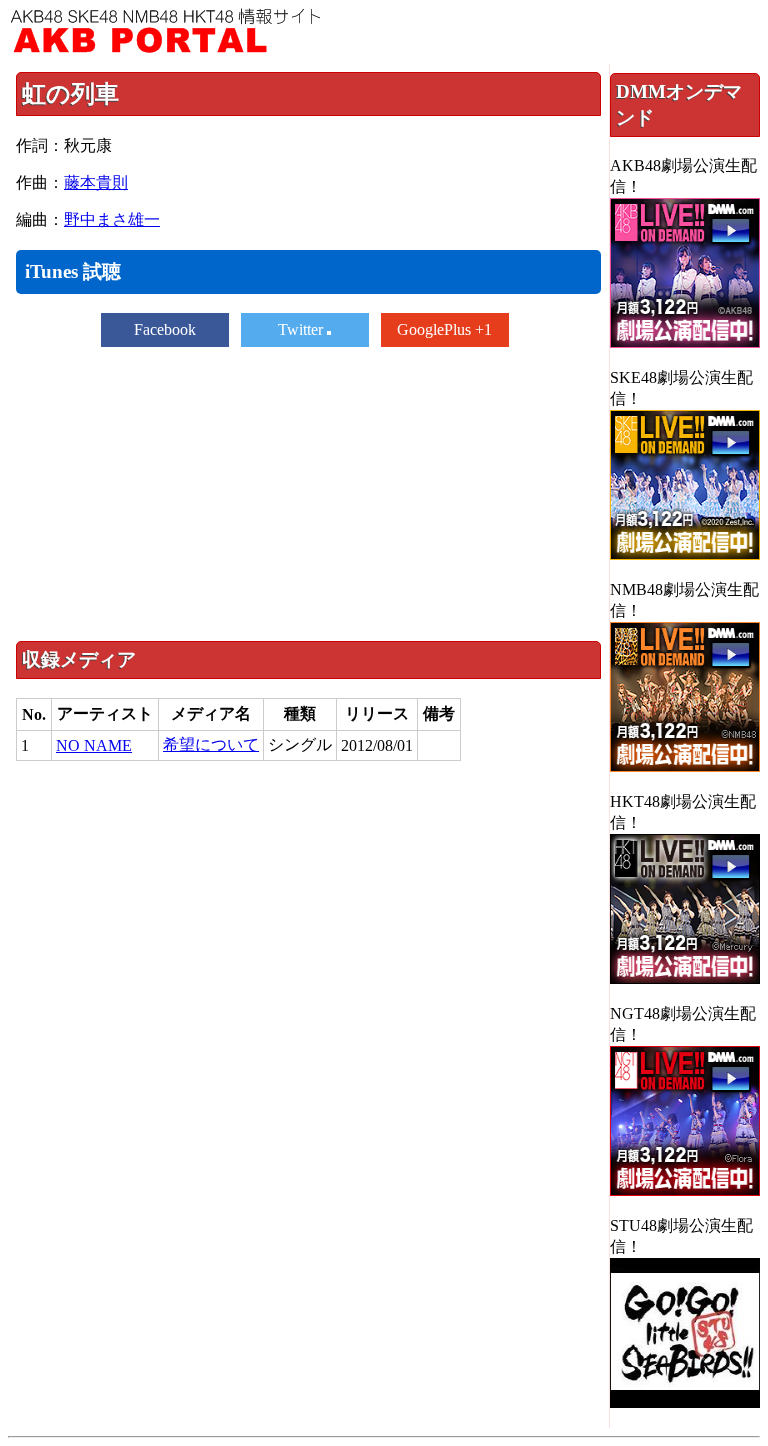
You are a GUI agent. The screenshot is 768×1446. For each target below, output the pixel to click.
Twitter (302, 329)
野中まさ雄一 (112, 219)
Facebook (165, 329)
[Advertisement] (308, 492)
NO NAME (94, 745)
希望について (211, 744)
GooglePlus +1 (444, 329)
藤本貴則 (96, 182)
